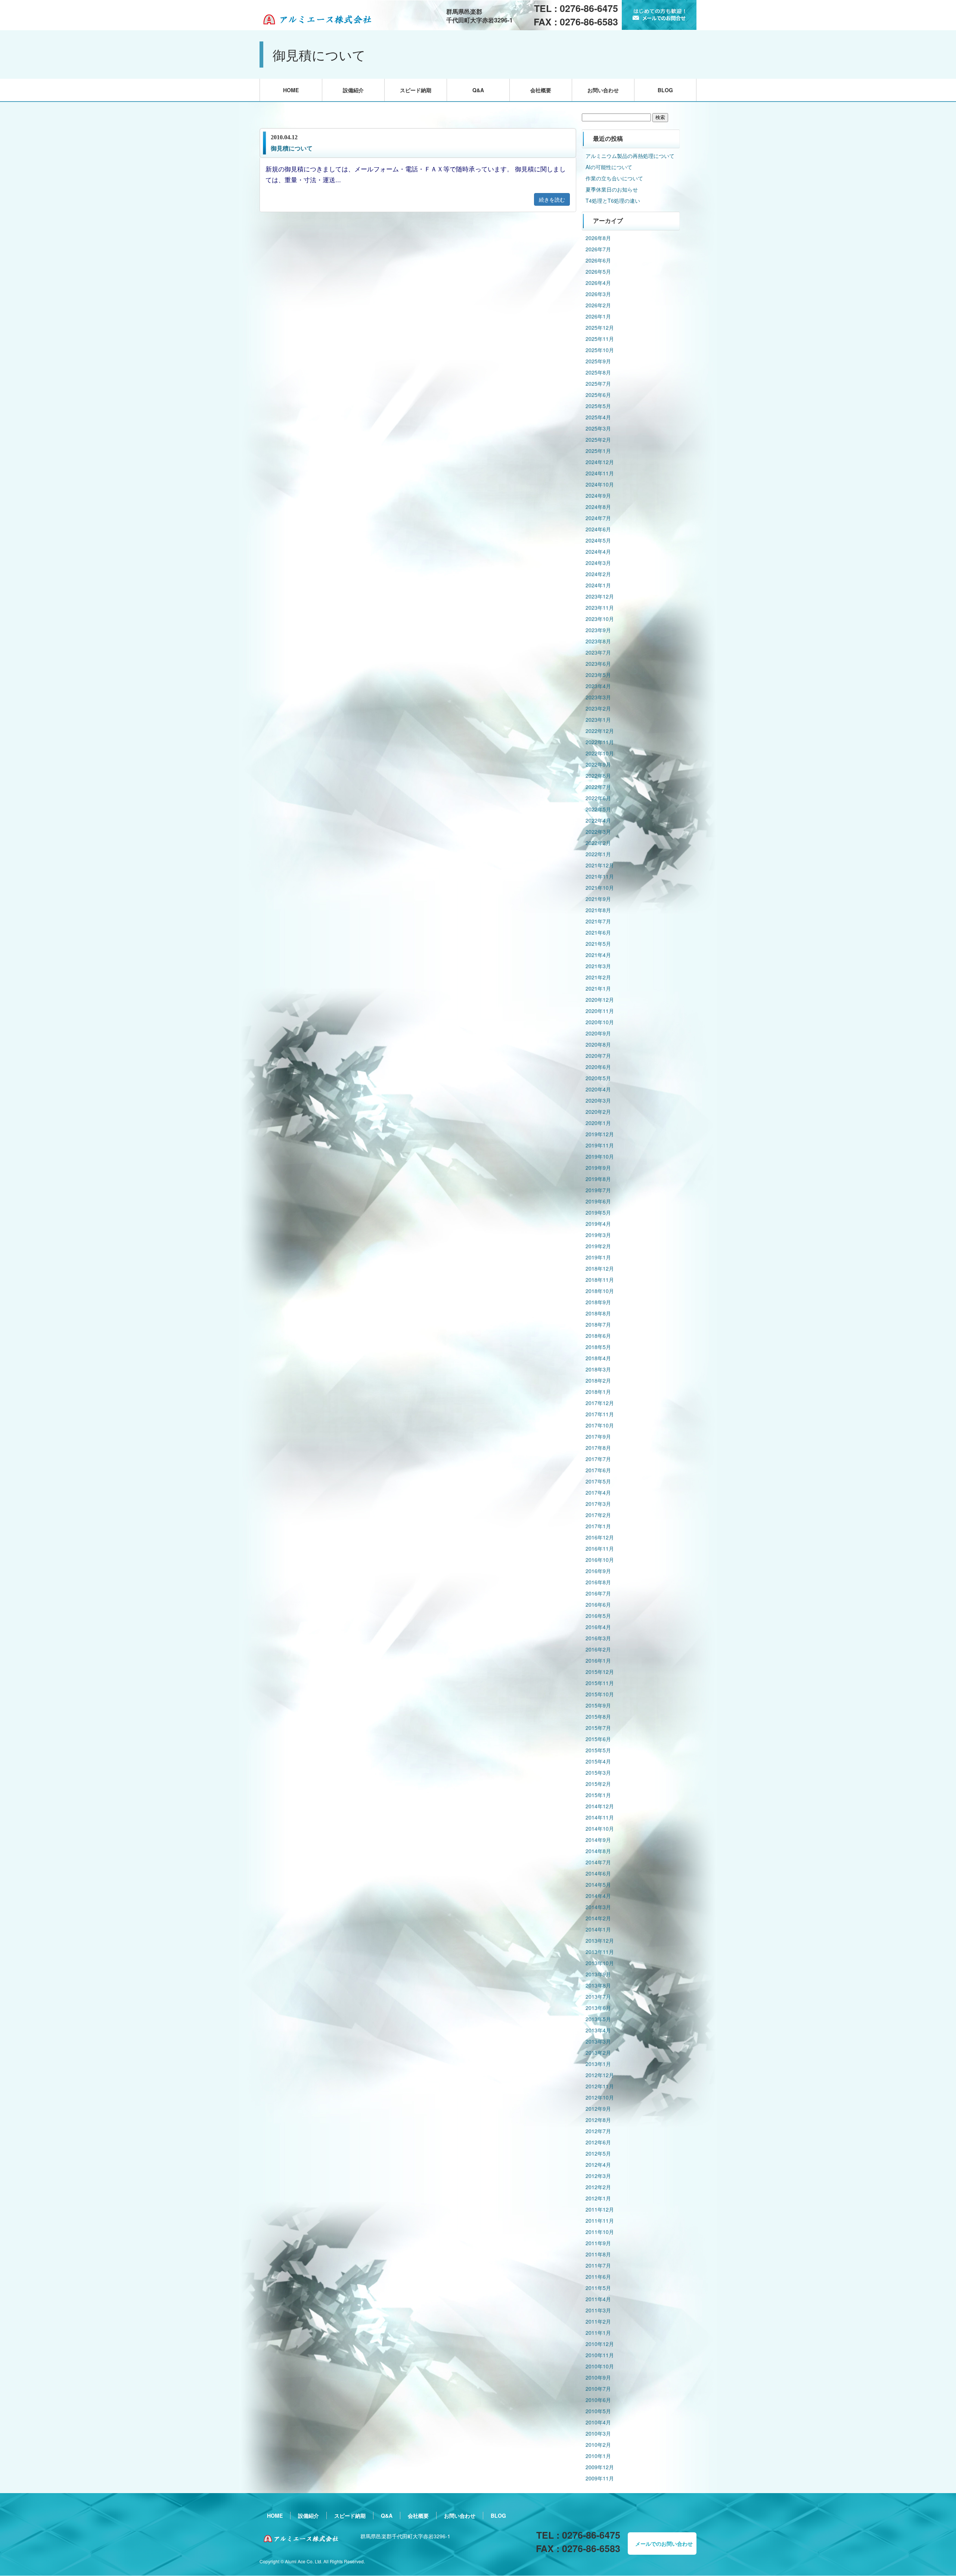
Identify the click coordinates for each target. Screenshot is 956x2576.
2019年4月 (598, 1224)
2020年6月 (598, 1067)
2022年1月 (598, 854)
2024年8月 (598, 507)
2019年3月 (598, 1235)
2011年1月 (598, 2333)
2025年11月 (600, 339)
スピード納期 (416, 90)
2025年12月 (600, 327)
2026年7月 (598, 249)
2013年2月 (598, 2053)
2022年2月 (598, 843)
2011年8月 (598, 2254)
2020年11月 (600, 1011)
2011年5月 (598, 2288)
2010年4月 (598, 2422)
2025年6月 (598, 395)
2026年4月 (598, 283)
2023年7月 (598, 652)
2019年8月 (598, 1179)
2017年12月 (600, 1403)
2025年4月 (598, 417)
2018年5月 (598, 1347)
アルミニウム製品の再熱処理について (630, 156)
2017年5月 (598, 1481)
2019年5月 (598, 1212)
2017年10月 (600, 1425)
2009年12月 (600, 2467)
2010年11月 (600, 2355)
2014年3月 (598, 1907)
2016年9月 (598, 1571)
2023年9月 (598, 630)
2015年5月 (598, 1750)
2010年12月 (600, 2344)
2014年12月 (600, 1806)
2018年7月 (598, 1324)
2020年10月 (600, 1022)
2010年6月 (598, 2400)
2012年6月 (598, 2142)
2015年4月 (598, 1761)
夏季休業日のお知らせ (612, 189)
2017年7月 (598, 1459)
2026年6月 (598, 260)
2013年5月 (598, 2019)
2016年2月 (598, 1649)
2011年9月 (598, 2243)
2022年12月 (600, 731)
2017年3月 (598, 1504)
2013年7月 (598, 1997)
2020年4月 (598, 1089)
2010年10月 (600, 2366)
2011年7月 (598, 2265)
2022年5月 (598, 809)
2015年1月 (598, 1795)
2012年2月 (598, 2187)
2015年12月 (600, 1672)
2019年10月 (600, 1156)
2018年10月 (600, 1291)
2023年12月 (600, 596)
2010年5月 (598, 2411)
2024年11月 (600, 473)
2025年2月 (598, 439)
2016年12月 (600, 1537)
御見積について (292, 148)
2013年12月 (600, 1940)
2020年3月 (598, 1100)
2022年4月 (598, 820)
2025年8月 (598, 372)
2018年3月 (598, 1369)
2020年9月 (598, 1033)
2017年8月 (598, 1448)
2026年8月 (598, 238)
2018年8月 (598, 1313)
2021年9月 (598, 899)
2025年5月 (598, 406)
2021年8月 (598, 910)
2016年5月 (598, 1616)
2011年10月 (600, 2232)
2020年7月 (598, 1056)
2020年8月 (598, 1044)
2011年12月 (600, 2209)
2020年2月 (598, 1112)
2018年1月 (598, 1392)
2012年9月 (598, 2109)
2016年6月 (598, 1604)
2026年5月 (598, 271)
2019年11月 (600, 1145)
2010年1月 (598, 2456)
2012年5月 (598, 2153)
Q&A (478, 90)
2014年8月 (598, 1851)
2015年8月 (598, 1716)
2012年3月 (598, 2176)
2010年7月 (598, 2389)
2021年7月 (598, 921)
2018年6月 (598, 1336)
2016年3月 (598, 1638)
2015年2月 (598, 1784)
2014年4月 (598, 1896)
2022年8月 (598, 776)
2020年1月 (598, 1123)
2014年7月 (598, 1862)
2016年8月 (598, 1582)
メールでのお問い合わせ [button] (664, 2544)
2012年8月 (598, 2120)
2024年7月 (598, 518)
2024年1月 (598, 585)
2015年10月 (600, 1694)
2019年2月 (598, 1246)
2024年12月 (600, 462)
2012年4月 (598, 2165)
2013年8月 (598, 1985)
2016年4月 (598, 1627)
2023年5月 (598, 675)
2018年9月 (598, 1302)
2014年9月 (598, 1840)
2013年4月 (598, 2030)
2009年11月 (600, 2478)
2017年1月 (598, 1526)
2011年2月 (598, 2321)
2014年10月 (600, 1828)
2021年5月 (598, 944)
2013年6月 (598, 2008)
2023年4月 (598, 686)
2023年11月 (600, 608)
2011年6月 (598, 2277)
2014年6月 (598, 1873)
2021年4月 (598, 955)
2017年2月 (598, 1515)
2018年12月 (600, 1268)
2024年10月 (600, 484)
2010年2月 (598, 2445)
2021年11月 (600, 876)
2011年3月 (598, 2310)
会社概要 (541, 90)
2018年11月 (600, 1280)
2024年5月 (598, 540)
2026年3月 (598, 294)
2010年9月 (598, 2377)
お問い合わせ (603, 90)
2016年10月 (600, 1560)
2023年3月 (598, 697)
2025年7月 (598, 383)
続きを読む (552, 199)
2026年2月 (598, 305)
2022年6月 (598, 798)
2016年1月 (598, 1660)
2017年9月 (598, 1436)
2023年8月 (598, 641)
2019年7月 (598, 1190)
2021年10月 (600, 888)
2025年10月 (600, 350)
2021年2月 (598, 977)
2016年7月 (598, 1593)
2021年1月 (598, 988)
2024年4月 (598, 551)
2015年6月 (598, 1739)
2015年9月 (598, 1705)
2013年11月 (600, 1952)
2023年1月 (598, 720)
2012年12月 (600, 2075)
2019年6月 (598, 1201)
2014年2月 (598, 1918)
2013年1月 (598, 2064)
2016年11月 (600, 1548)
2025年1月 (598, 451)
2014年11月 (600, 1817)
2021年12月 (600, 865)
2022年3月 (598, 832)
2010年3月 (598, 2433)
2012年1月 (598, 2198)
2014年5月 (598, 1884)
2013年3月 (598, 2041)
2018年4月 (598, 1358)
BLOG (665, 90)
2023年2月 (598, 708)
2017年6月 (598, 1470)
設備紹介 (353, 90)
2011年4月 (598, 2299)
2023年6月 (598, 664)
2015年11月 (600, 1683)
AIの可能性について (609, 167)
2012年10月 (600, 2097)
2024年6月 (598, 529)
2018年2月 (598, 1380)
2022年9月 (598, 764)
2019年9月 (598, 1168)
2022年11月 (600, 742)
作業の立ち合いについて (614, 178)
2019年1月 (598, 1257)
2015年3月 (598, 1772)
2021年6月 (598, 932)
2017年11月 (600, 1414)
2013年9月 (598, 1974)
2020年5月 (598, 1078)
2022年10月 (600, 753)
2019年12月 (600, 1134)
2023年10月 (600, 619)
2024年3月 (598, 563)
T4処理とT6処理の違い (613, 201)
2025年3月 (598, 428)
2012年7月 (598, 2131)
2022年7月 (598, 787)
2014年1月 (598, 1929)
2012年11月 (600, 2086)
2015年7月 (598, 1728)
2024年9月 (598, 495)
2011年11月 (600, 2221)
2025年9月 (598, 361)
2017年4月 (598, 1492)
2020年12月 (600, 1000)
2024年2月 (598, 574)
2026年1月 (598, 316)
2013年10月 (600, 1963)
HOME (291, 90)
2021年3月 (598, 966)
